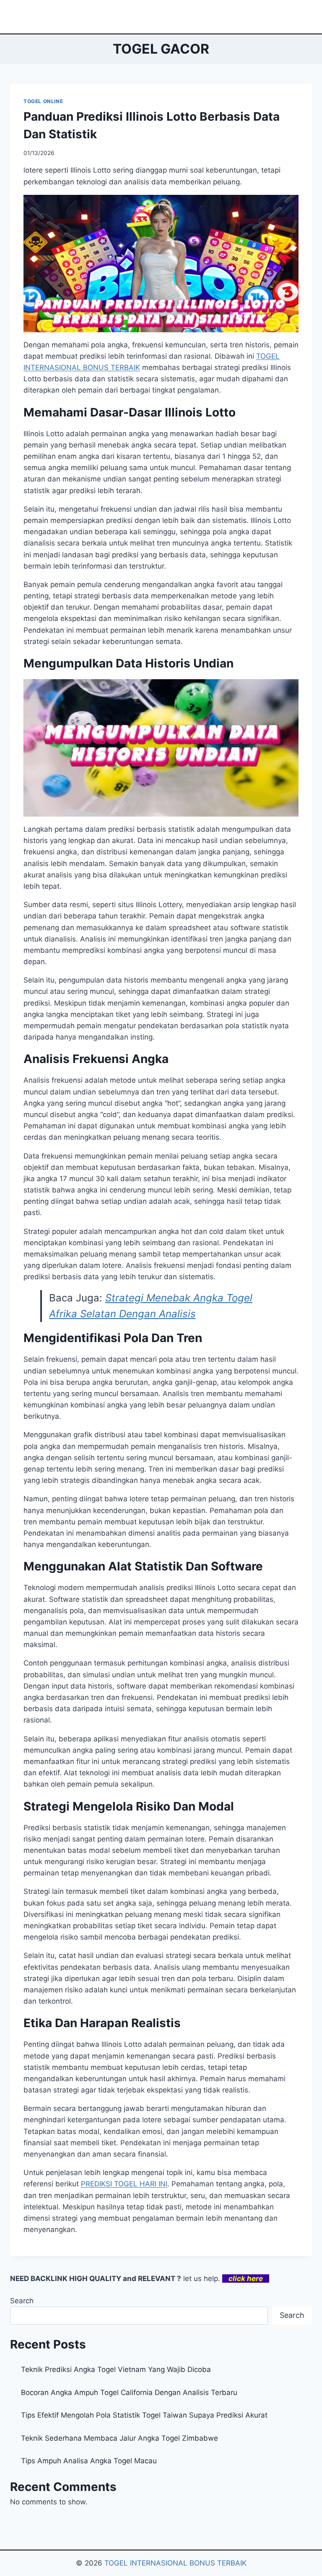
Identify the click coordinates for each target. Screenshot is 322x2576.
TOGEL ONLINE (43, 101)
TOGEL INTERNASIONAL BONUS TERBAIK (175, 2563)
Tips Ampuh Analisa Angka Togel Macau (89, 2461)
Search (22, 2301)
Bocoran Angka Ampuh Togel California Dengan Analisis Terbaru (129, 2392)
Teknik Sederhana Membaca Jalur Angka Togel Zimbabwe (119, 2438)
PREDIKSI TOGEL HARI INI (124, 2184)
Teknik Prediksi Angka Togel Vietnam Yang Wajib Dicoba (116, 2369)
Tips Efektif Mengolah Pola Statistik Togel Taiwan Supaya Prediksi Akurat (144, 2415)
